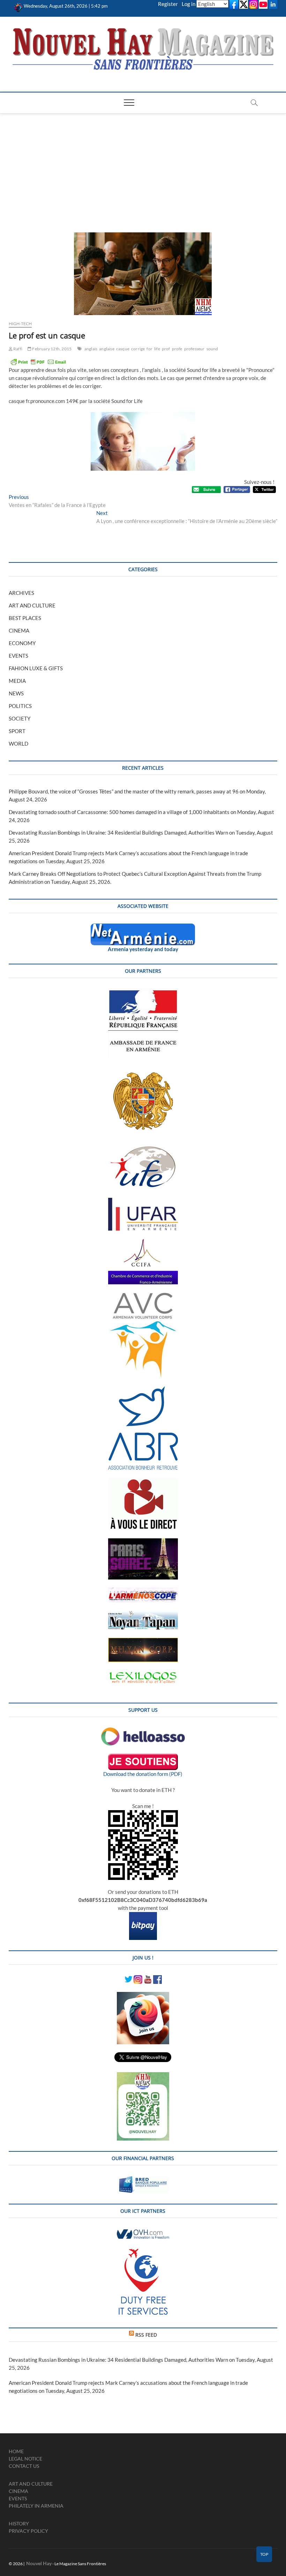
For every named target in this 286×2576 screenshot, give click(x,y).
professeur (194, 349)
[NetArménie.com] (143, 927)
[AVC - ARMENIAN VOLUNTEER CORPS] (143, 1296)
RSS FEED (146, 2335)
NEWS (16, 693)
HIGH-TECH (20, 324)
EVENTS (18, 656)
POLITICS (20, 706)
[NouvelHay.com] (18, 6)
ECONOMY (22, 643)
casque (123, 349)
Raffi (17, 349)
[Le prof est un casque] (143, 274)
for (149, 349)
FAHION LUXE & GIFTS (36, 668)
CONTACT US (24, 2466)
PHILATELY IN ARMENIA (36, 2506)
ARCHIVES (21, 593)
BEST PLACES (25, 618)
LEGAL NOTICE (25, 2459)
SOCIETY (20, 718)
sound (212, 349)
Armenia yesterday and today (143, 949)
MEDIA (17, 681)
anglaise (107, 349)
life (157, 349)
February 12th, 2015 (51, 349)
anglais (91, 349)
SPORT (17, 731)
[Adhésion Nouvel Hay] (143, 1731)
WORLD (18, 744)
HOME (16, 2451)
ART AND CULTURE (32, 605)
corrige (138, 349)
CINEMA (19, 630)
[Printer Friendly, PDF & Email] (38, 362)
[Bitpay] (143, 1916)
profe (177, 349)
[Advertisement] (143, 166)
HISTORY (19, 2523)
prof (166, 349)
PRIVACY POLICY (28, 2531)
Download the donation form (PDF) (143, 1774)
